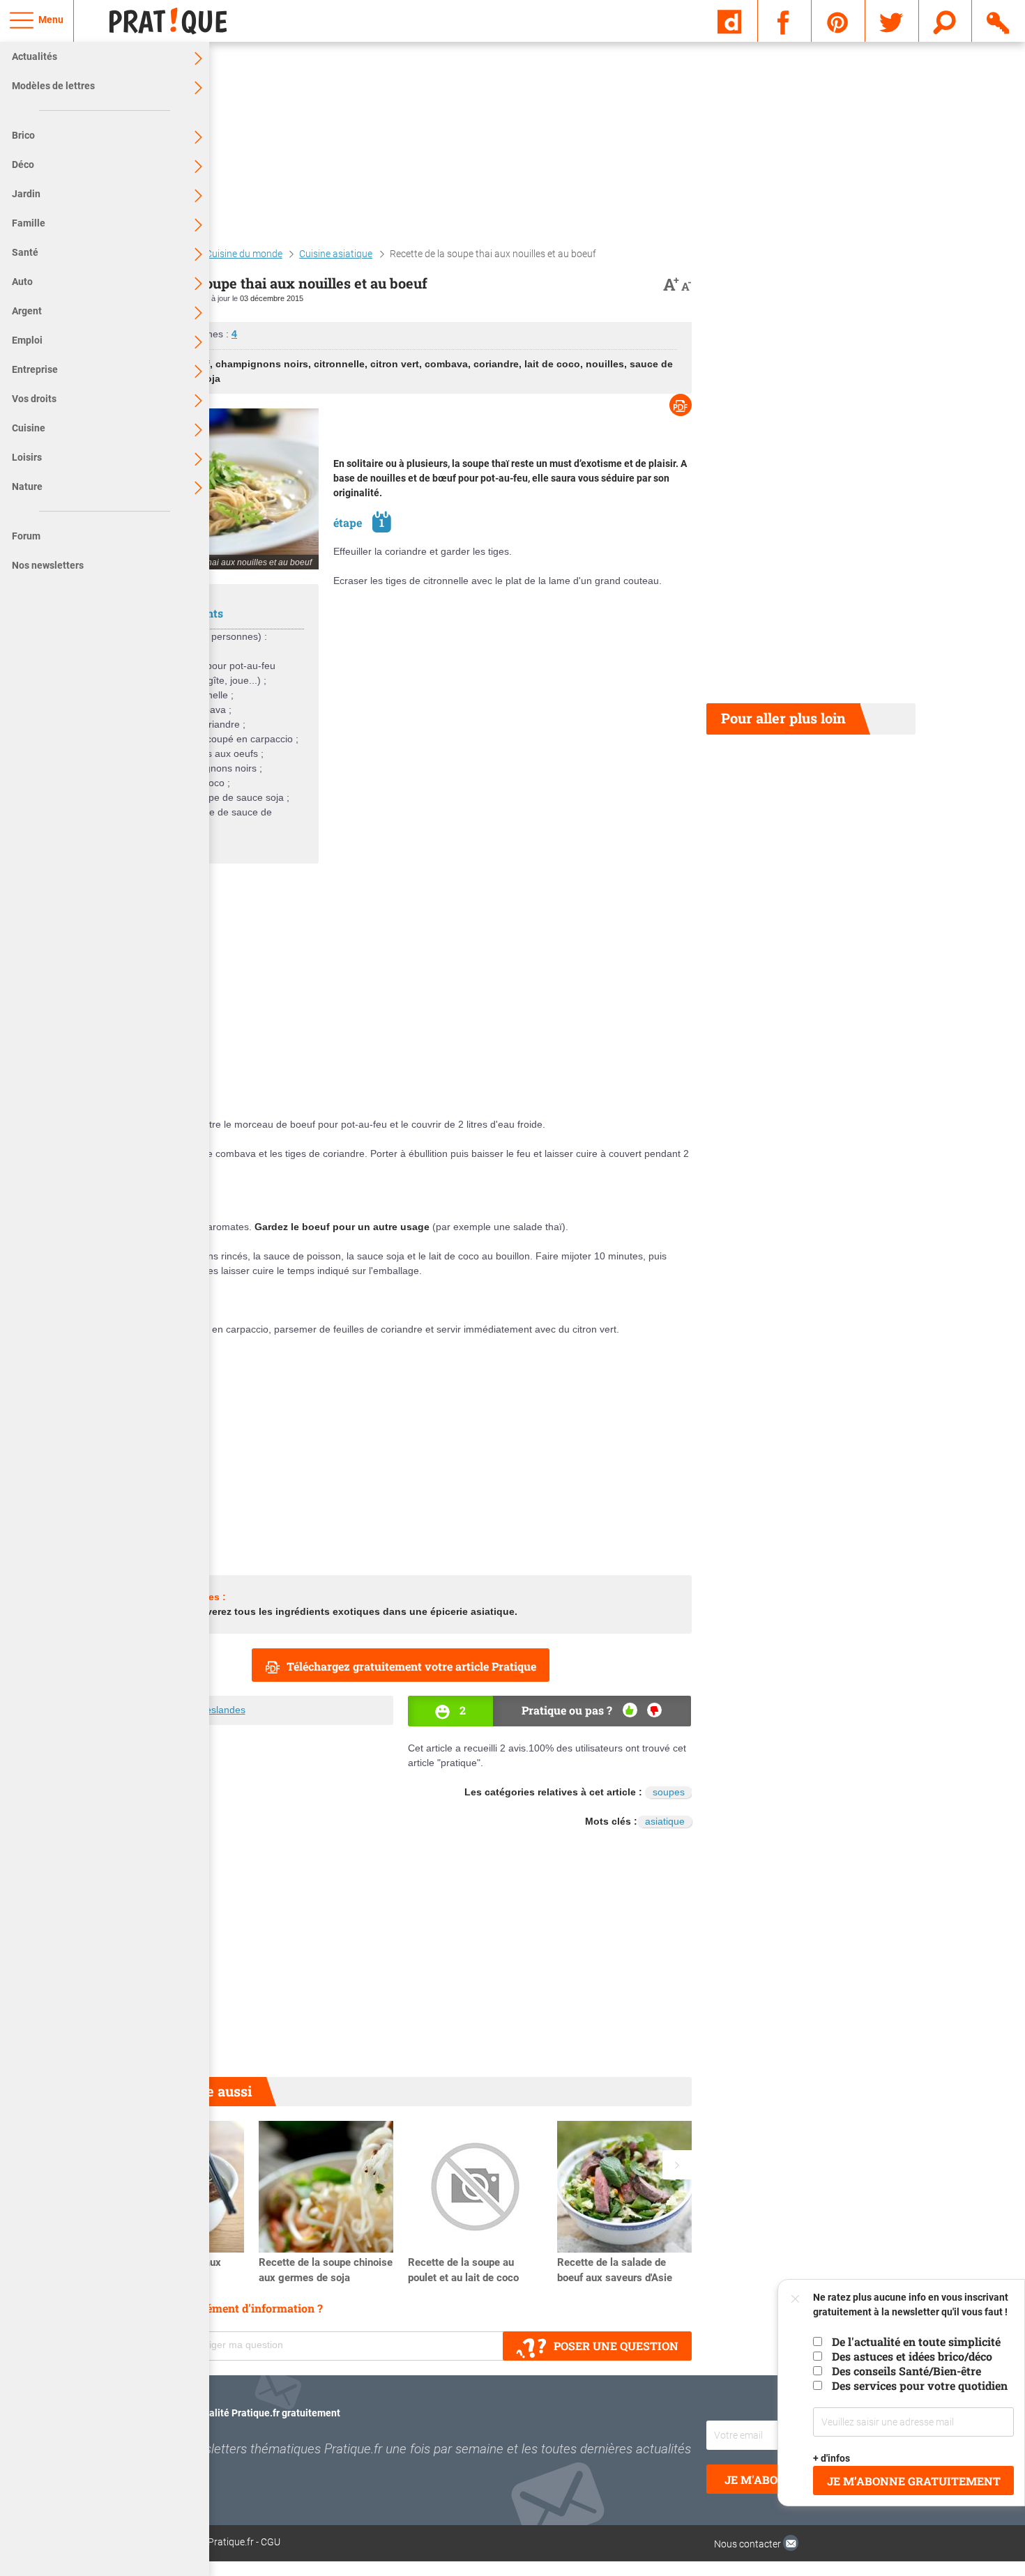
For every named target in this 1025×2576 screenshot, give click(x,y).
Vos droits (34, 399)
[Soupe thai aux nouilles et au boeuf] (214, 489)
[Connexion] (999, 20)
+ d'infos (832, 2458)
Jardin (26, 194)
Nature (27, 486)
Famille (29, 223)
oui (630, 1710)
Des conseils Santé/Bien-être (906, 2371)
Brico (23, 135)
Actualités (35, 56)
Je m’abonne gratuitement (914, 2481)
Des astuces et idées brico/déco (912, 2356)
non (654, 1710)
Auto (22, 282)
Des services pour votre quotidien (920, 2385)
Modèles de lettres (53, 86)
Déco (23, 164)
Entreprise (35, 369)
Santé (25, 252)
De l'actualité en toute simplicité (916, 2341)
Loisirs (27, 457)
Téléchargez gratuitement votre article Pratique (411, 1666)
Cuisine (29, 428)
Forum (26, 536)
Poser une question (616, 2346)
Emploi (27, 340)
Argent (27, 311)
